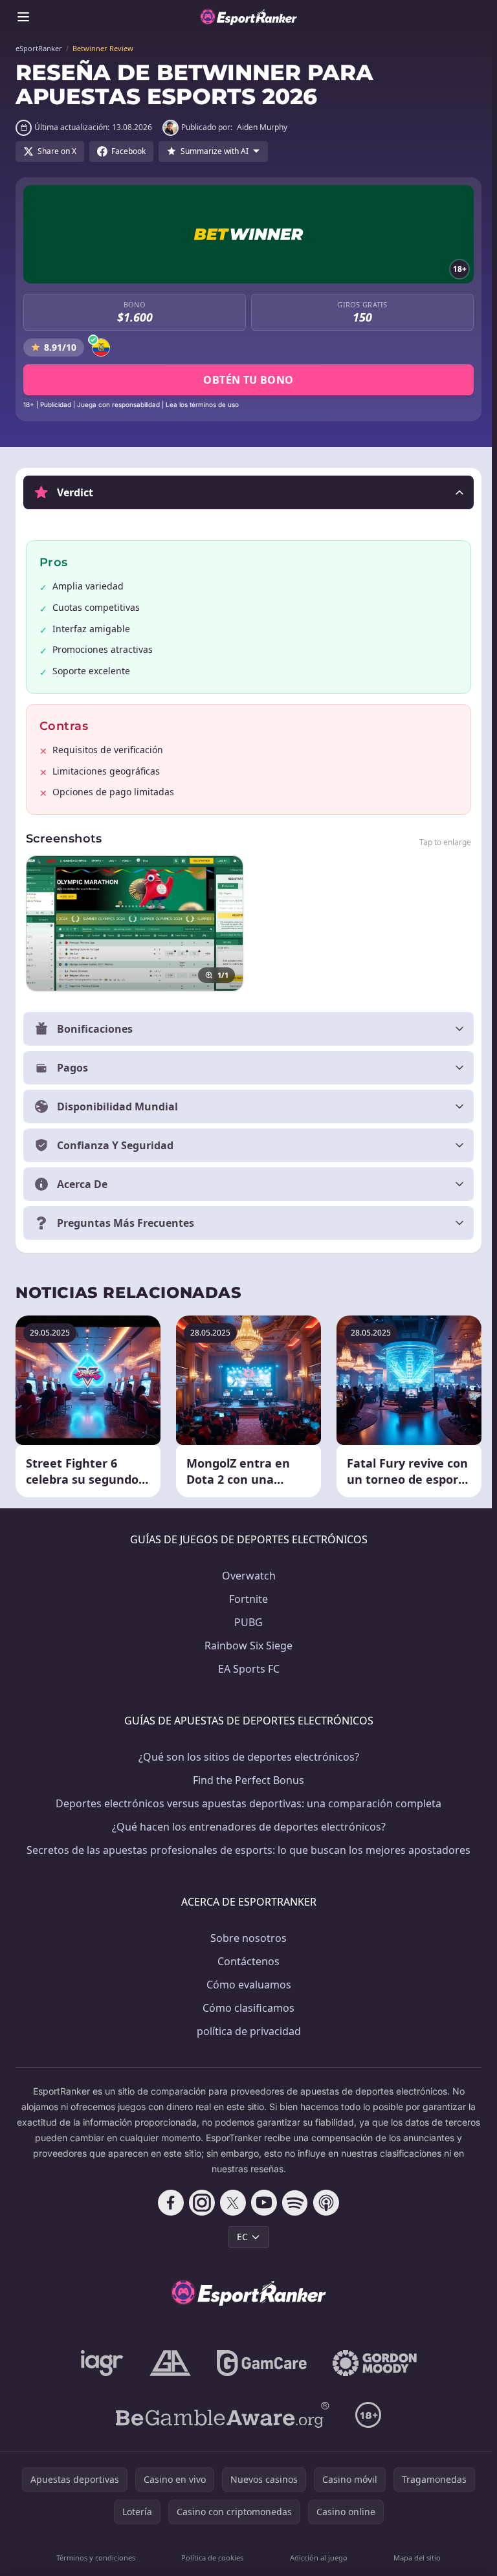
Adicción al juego (315, 2558)
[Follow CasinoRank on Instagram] (199, 2203)
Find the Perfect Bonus (246, 1780)
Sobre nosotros (246, 1938)
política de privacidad (246, 2031)
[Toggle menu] (23, 17)
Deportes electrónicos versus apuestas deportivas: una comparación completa (246, 1803)
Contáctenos (246, 1961)
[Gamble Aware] (220, 2415)
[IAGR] (100, 2363)
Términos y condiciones (95, 2558)
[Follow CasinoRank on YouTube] (261, 2203)
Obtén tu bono (248, 380)
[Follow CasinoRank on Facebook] (168, 2203)
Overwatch (246, 1576)
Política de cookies (210, 2558)
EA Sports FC (246, 1669)
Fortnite (246, 1599)
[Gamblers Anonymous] (168, 2363)
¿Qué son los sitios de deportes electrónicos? (246, 1757)
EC (240, 2237)
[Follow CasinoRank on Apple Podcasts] (324, 2203)
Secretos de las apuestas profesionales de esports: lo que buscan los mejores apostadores (246, 1850)
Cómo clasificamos (246, 2008)
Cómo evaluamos (246, 1985)
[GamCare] (259, 2363)
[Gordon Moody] (372, 2363)
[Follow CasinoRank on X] (230, 2203)
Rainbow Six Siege (246, 1646)
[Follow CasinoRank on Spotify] (293, 2203)
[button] (248, 492)
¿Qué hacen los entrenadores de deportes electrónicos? (246, 1827)
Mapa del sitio (413, 2558)
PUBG (246, 1622)
